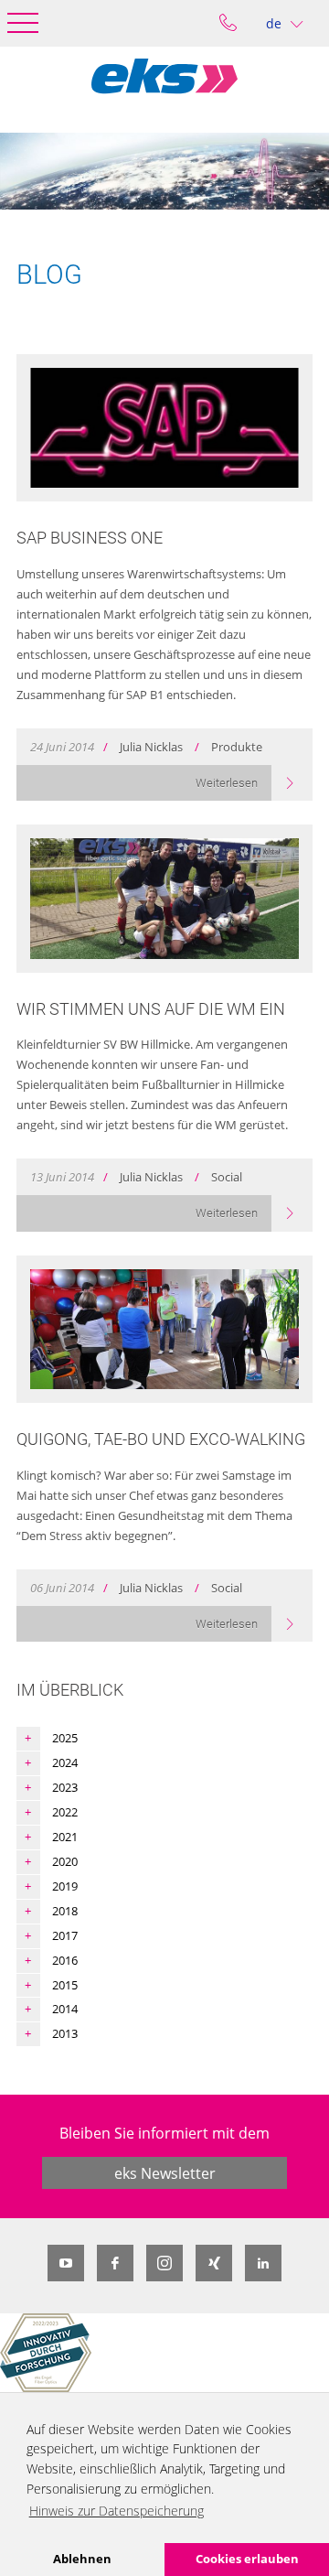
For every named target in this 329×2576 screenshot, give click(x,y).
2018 (65, 1911)
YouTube (66, 2263)
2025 (65, 1738)
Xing (214, 2263)
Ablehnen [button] (82, 2559)
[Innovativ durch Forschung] (46, 2353)
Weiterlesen (227, 783)
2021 (65, 1837)
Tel (228, 23)
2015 (65, 1985)
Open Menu (23, 23)
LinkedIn (263, 2263)
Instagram (164, 2263)
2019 (65, 1886)
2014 (65, 2009)
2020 (65, 1861)
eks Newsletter (165, 2173)
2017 (65, 1935)
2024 (65, 1762)
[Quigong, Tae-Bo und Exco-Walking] (164, 1330)
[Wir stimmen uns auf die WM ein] (164, 899)
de (274, 23)
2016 (65, 1960)
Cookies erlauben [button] (247, 2559)
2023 (65, 1787)
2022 (65, 1812)
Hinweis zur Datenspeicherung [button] (117, 2511)
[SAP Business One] (164, 428)
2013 (65, 2033)
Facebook (115, 2263)
